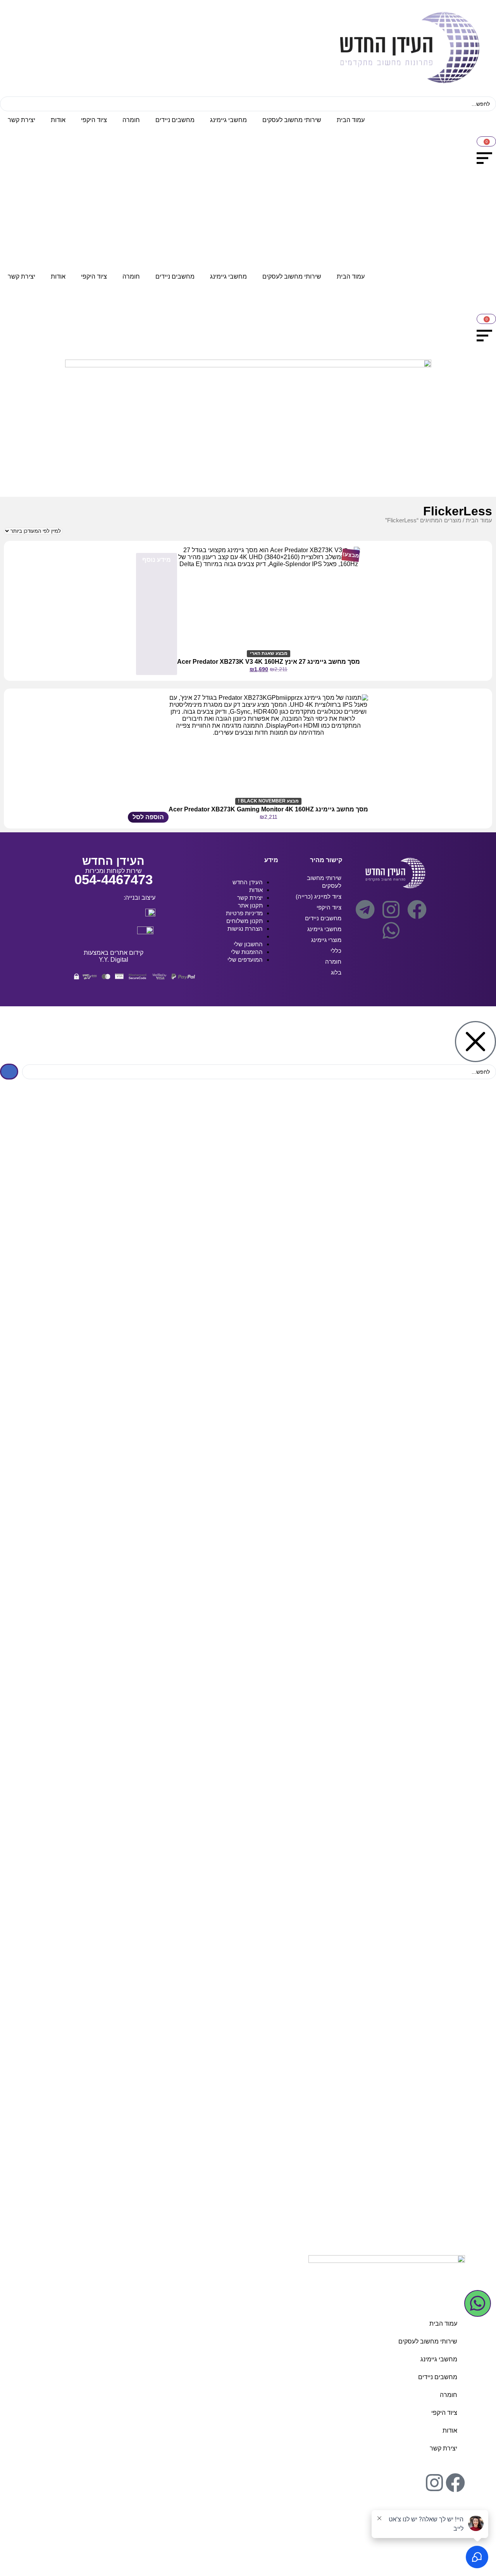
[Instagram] (391, 909)
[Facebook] (417, 909)
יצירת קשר (22, 120)
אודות (58, 120)
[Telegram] (365, 909)
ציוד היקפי (94, 120)
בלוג (336, 972)
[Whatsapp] (391, 930)
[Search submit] (9, 1072)
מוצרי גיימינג (326, 940)
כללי (336, 951)
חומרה (131, 120)
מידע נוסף (157, 560)
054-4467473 (114, 879)
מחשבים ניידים (175, 120)
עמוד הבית (351, 120)
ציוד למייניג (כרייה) (319, 896)
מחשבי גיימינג (228, 120)
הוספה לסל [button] (148, 817)
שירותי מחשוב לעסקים (292, 120)
